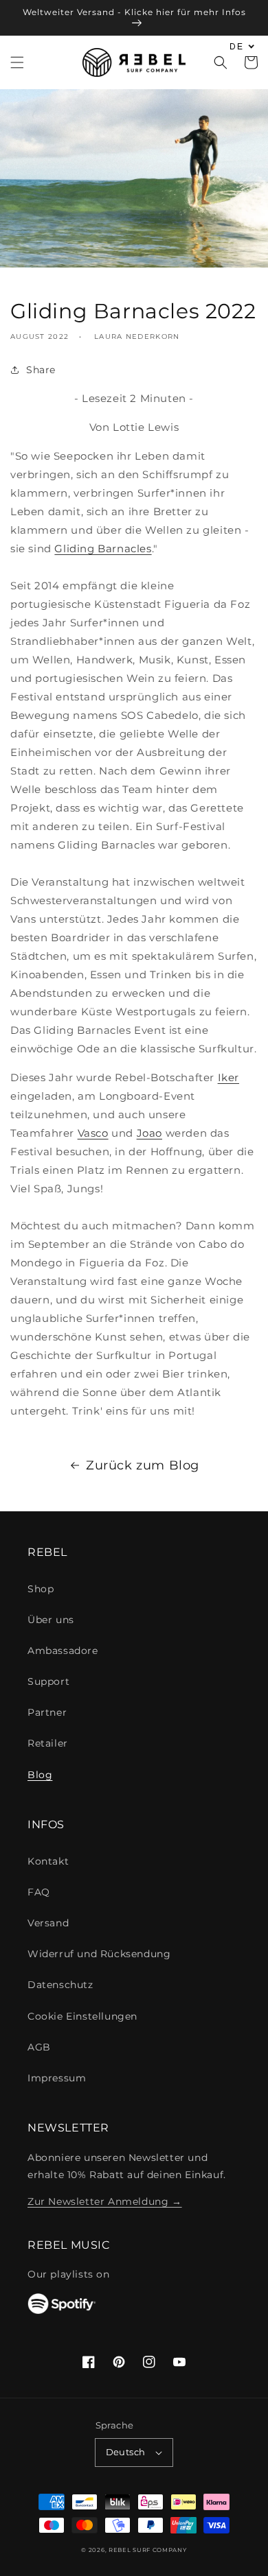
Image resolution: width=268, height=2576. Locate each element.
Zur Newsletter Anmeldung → (105, 2201)
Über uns (51, 1620)
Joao (149, 1133)
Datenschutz (60, 1985)
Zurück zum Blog (143, 1465)
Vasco (93, 1133)
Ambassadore (63, 1651)
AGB (39, 2047)
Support (48, 1681)
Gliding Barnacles (103, 548)
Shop (41, 1589)
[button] (17, 62)
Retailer (48, 1743)
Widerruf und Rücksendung (99, 1954)
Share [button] (41, 370)
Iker (228, 1077)
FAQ (39, 1892)
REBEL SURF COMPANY (148, 2550)
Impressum (57, 2078)
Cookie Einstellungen (82, 2016)
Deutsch (126, 2452)
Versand (48, 1923)
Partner (47, 1712)
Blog (40, 1775)
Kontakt (48, 1861)
